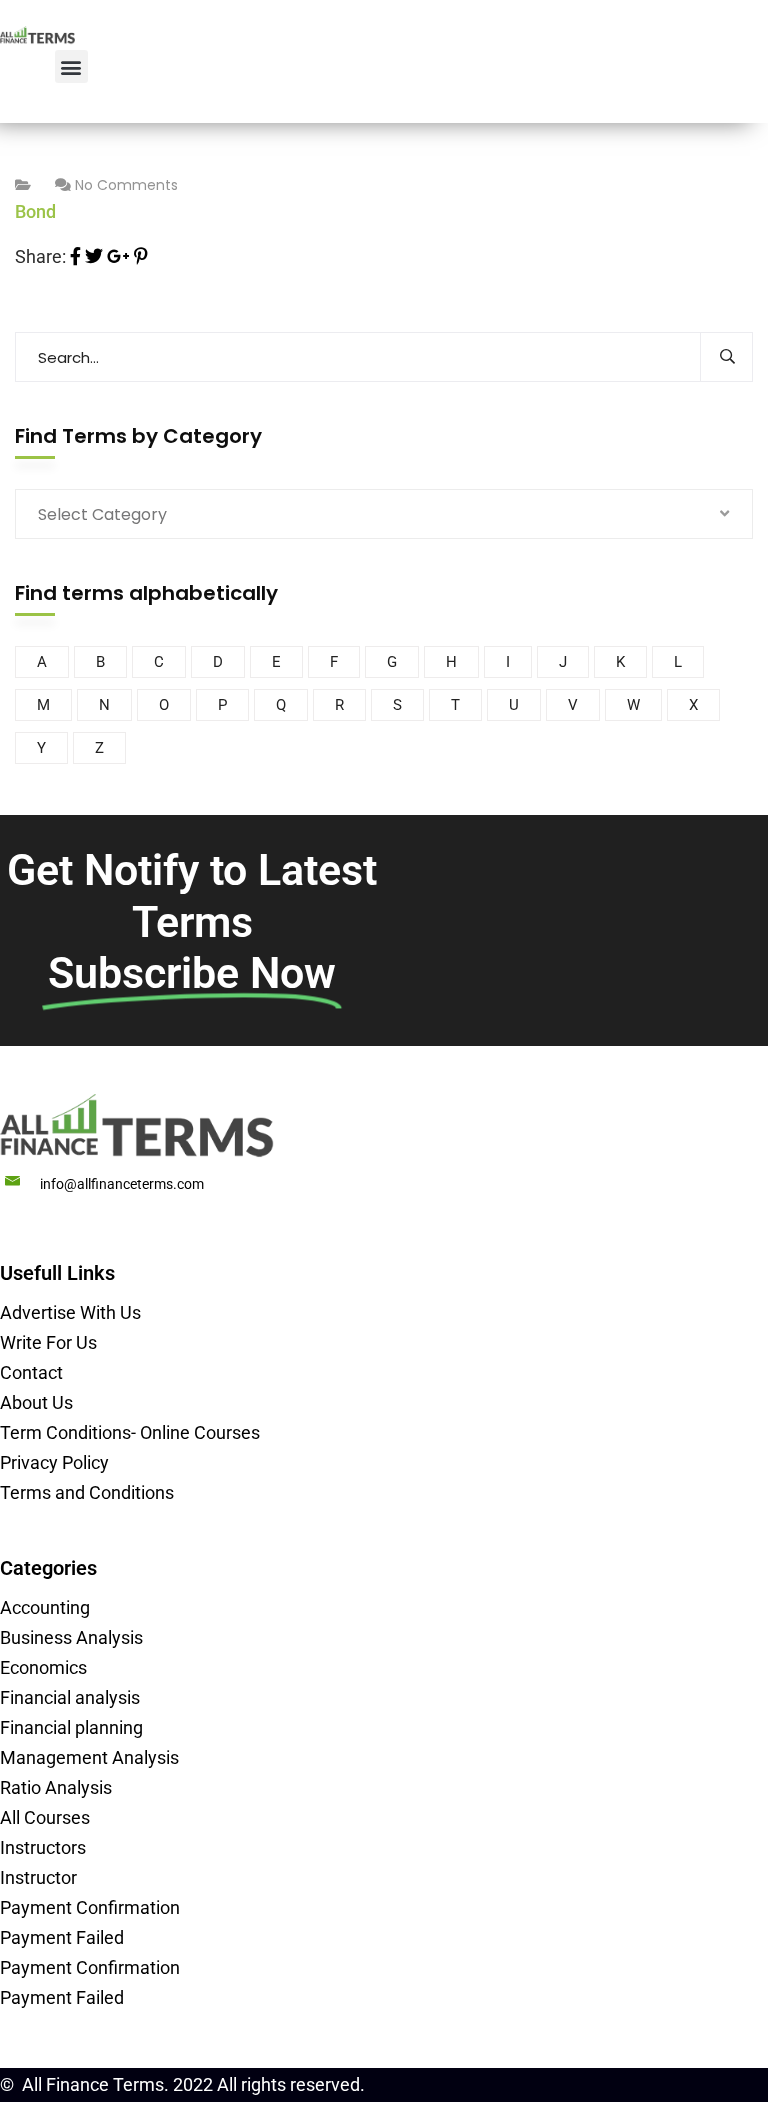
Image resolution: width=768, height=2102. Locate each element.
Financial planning (71, 1727)
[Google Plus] (118, 256)
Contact (31, 1372)
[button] (71, 66)
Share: (40, 256)
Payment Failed (62, 1937)
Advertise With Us (70, 1312)
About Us (36, 1402)
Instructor (38, 1877)
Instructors (43, 1847)
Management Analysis (89, 1757)
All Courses (45, 1817)
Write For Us (48, 1342)
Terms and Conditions (87, 1492)
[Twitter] (94, 256)
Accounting (45, 1607)
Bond (35, 211)
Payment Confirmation (90, 1907)
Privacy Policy (54, 1462)
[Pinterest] (141, 256)
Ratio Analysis (56, 1787)
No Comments (126, 185)
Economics (43, 1667)
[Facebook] (75, 256)
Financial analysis (70, 1697)
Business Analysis (71, 1637)
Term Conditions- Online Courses (130, 1432)
